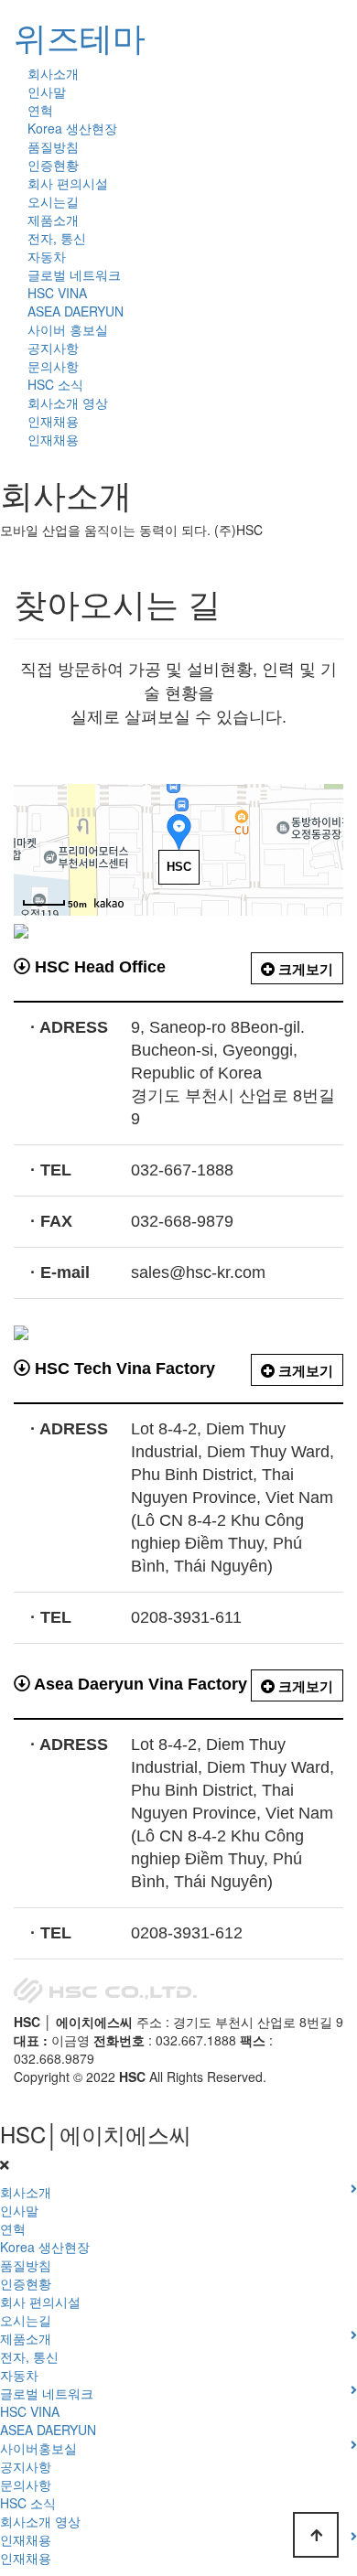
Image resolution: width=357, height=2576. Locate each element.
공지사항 (53, 348)
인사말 (47, 91)
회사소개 (53, 73)
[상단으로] (316, 2535)
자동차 (47, 256)
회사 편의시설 (68, 183)
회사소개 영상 (68, 402)
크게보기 (304, 969)
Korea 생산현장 (72, 128)
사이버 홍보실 (68, 329)
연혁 (40, 110)
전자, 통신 (57, 238)
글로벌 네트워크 (74, 274)
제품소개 (53, 220)
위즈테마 (80, 36)
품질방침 (53, 146)
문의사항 (53, 366)
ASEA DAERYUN (76, 311)
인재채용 (53, 421)
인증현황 (53, 165)
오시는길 (53, 201)
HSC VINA (57, 293)
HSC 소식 (55, 384)
